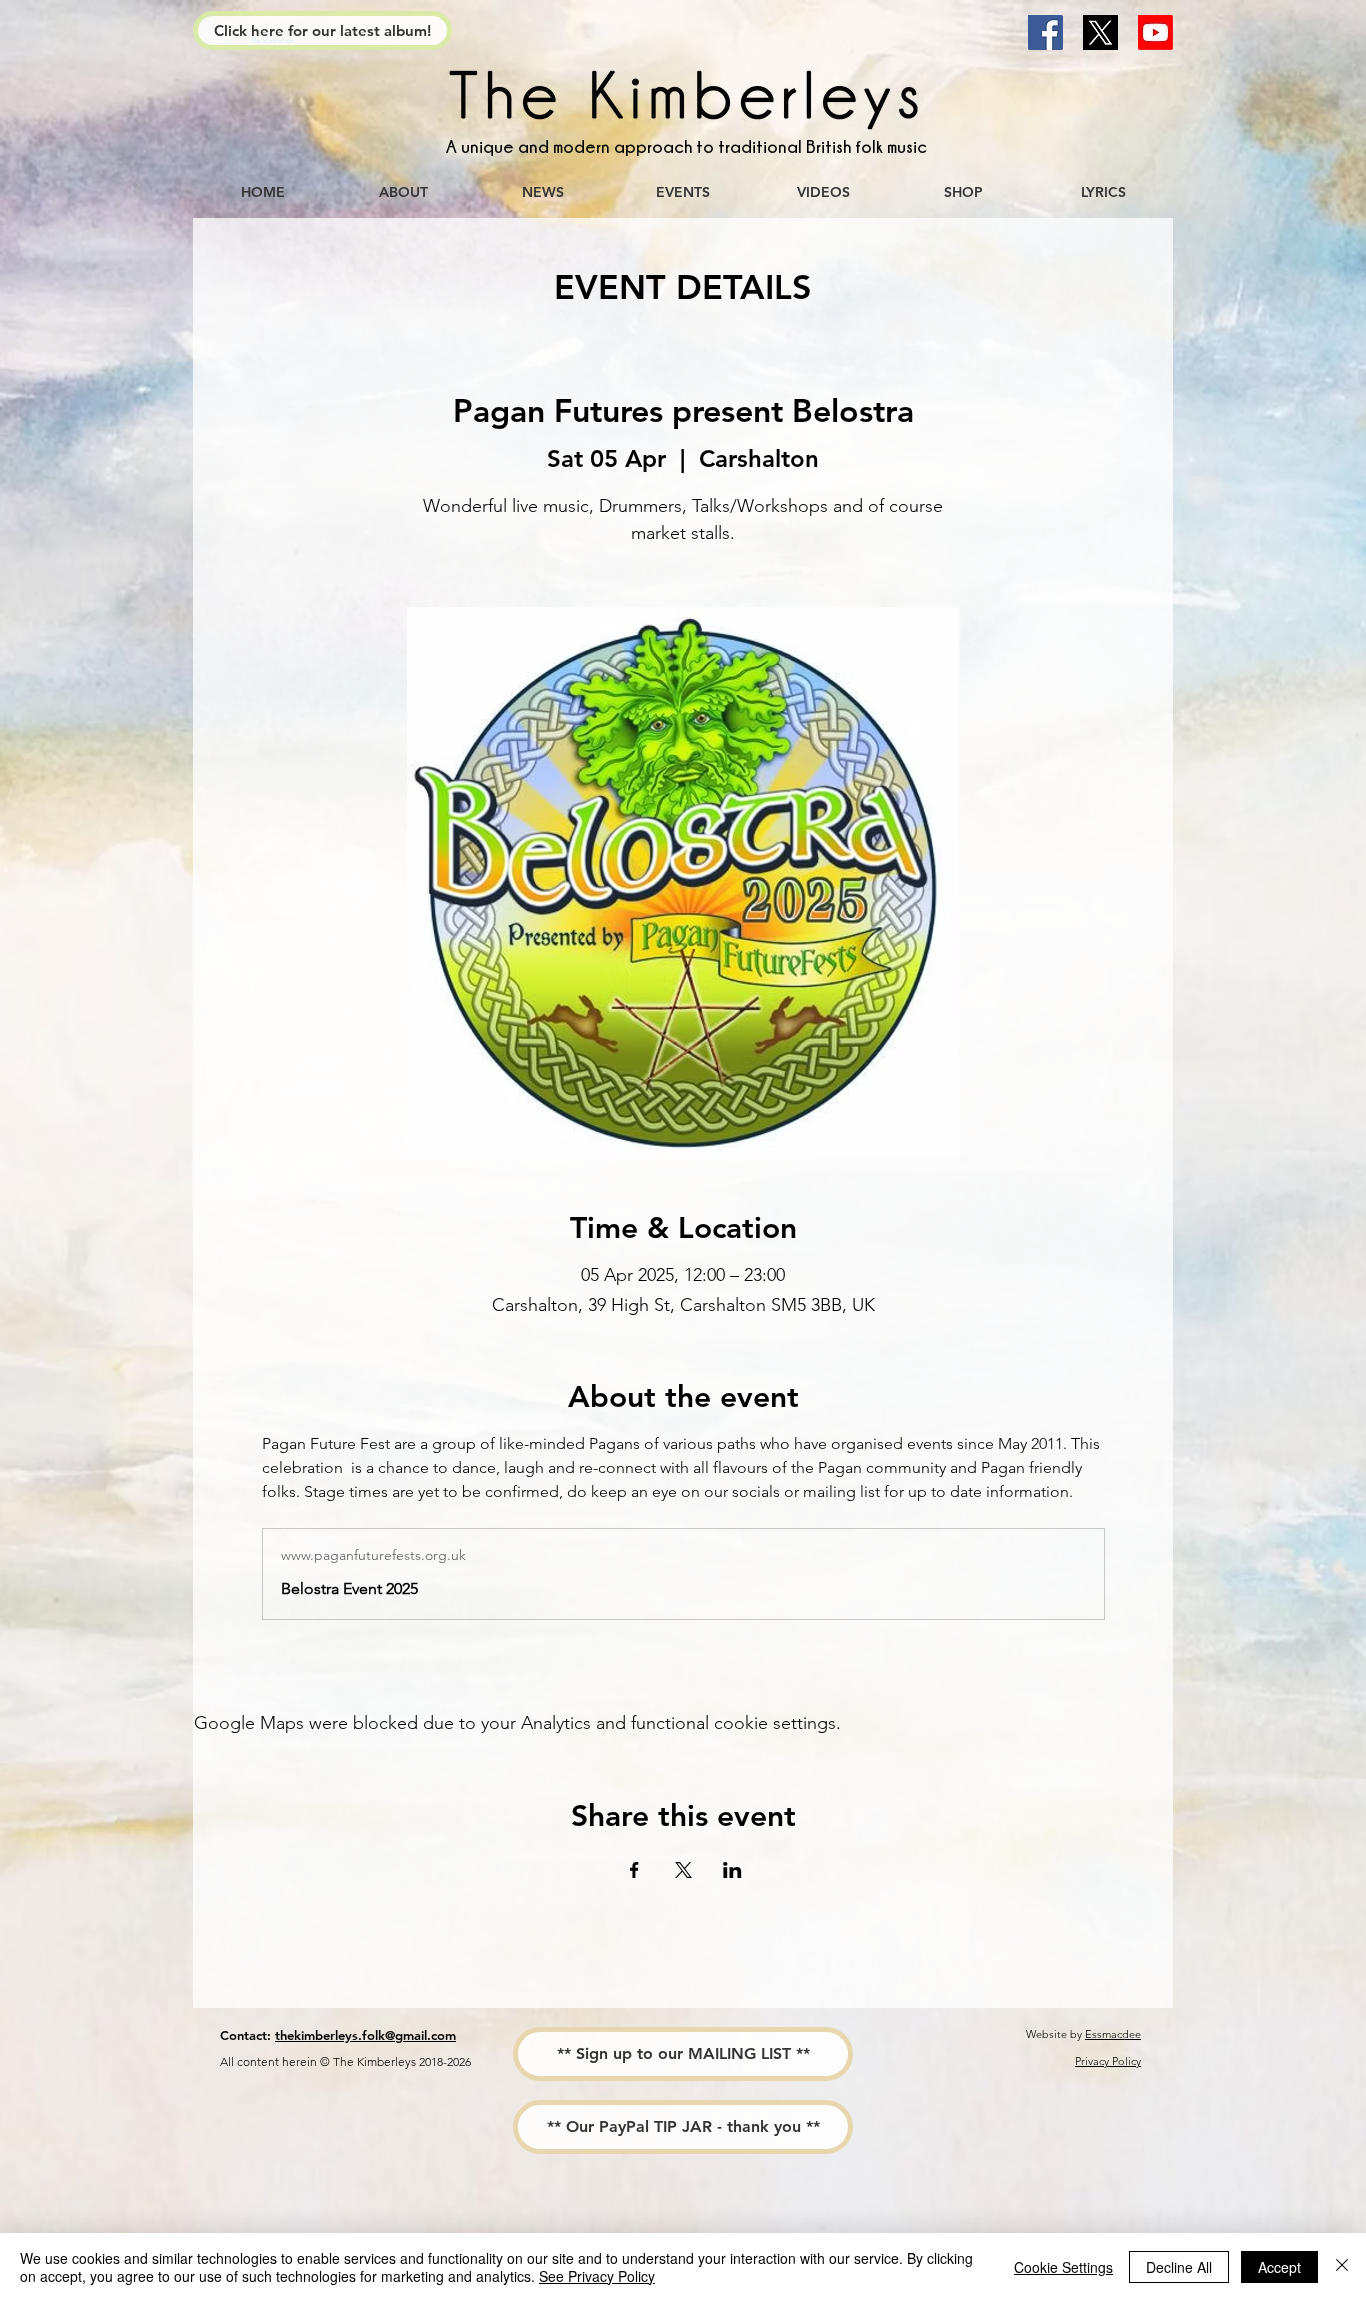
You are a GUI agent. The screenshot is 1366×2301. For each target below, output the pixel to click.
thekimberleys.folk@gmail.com (365, 2035)
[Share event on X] (683, 1870)
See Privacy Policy (597, 2276)
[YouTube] (1155, 32)
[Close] (1342, 2267)
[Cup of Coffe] (683, 99)
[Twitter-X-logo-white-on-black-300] (1100, 32)
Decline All (1179, 2267)
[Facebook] (1045, 32)
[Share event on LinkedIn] (732, 1870)
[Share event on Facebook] (634, 1870)
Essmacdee (1113, 2034)
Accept (1279, 2267)
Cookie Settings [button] (1063, 2267)
